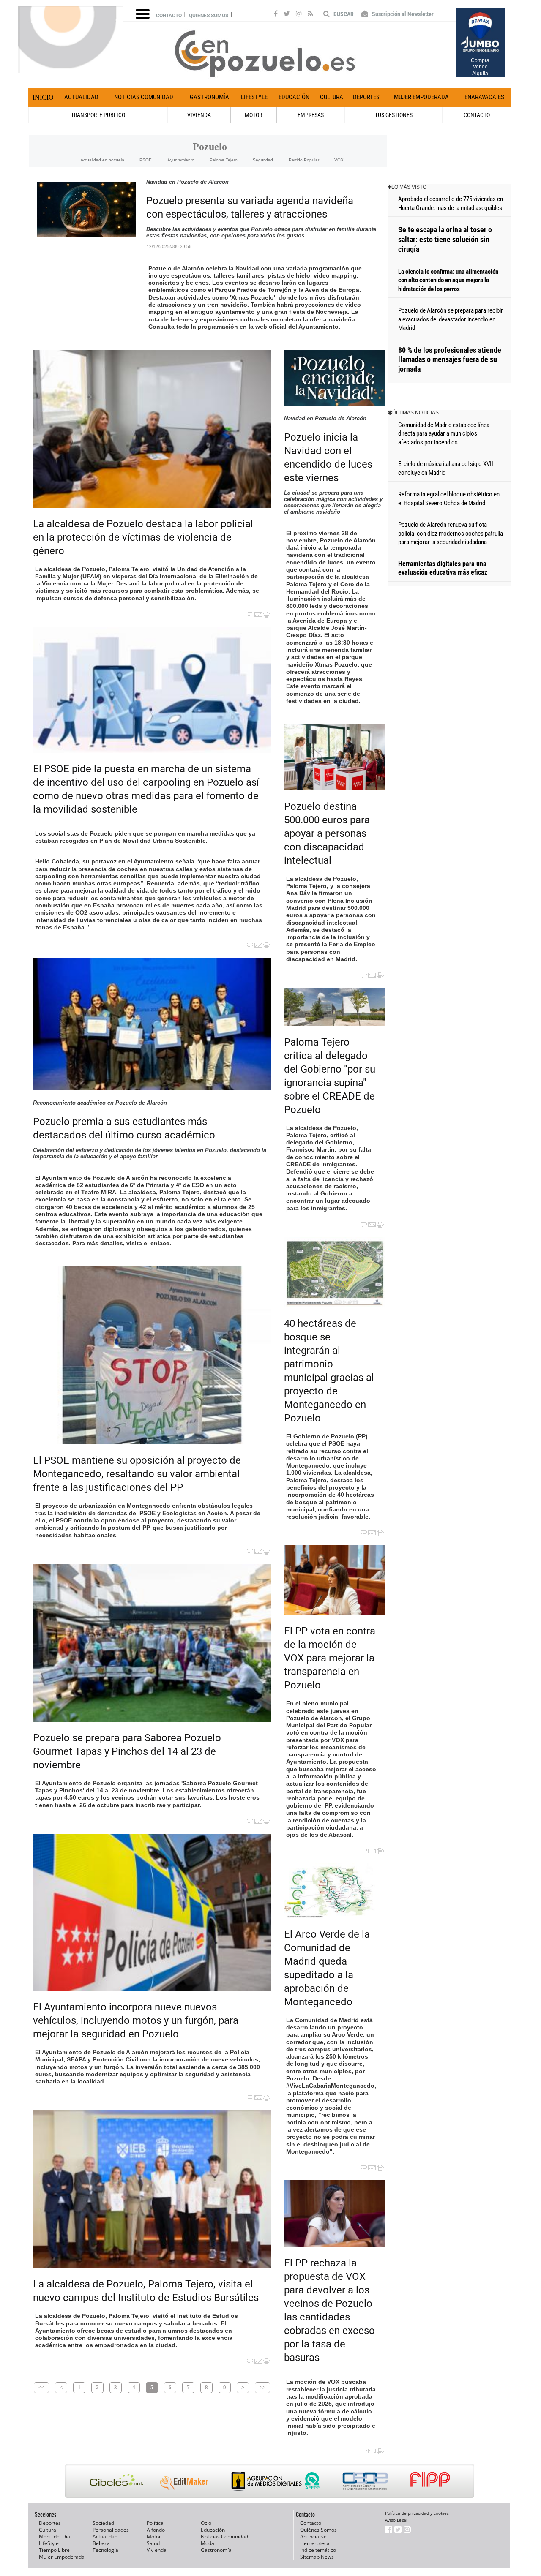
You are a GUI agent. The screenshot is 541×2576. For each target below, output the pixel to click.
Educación (294, 97)
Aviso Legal (396, 2520)
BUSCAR (343, 14)
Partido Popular (304, 160)
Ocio (206, 2523)
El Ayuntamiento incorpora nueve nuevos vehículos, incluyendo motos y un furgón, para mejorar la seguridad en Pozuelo (136, 2020)
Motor (154, 2537)
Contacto (169, 16)
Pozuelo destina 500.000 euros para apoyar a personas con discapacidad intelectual (327, 833)
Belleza (101, 2543)
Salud (153, 2543)
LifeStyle (254, 97)
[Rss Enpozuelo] (310, 15)
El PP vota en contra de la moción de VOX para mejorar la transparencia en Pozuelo (330, 1658)
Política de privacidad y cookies (417, 2513)
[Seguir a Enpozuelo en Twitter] (287, 15)
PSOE (146, 160)
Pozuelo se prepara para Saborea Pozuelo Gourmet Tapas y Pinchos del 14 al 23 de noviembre (127, 1751)
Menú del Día (55, 2537)
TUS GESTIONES (394, 115)
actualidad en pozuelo (102, 160)
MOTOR (253, 115)
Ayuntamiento (181, 160)
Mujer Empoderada (421, 97)
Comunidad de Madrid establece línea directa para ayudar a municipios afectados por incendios (444, 434)
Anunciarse (313, 2537)
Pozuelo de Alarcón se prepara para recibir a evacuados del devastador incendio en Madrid (451, 319)
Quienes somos (209, 16)
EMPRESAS (311, 115)
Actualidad (81, 97)
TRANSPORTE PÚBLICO (98, 115)
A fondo (156, 2530)
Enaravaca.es (484, 97)
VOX (339, 160)
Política (155, 2523)
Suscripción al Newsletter (402, 14)
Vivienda (157, 2550)
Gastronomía (209, 97)
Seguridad (263, 160)
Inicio (43, 97)
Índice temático (318, 2550)
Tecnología (105, 2550)
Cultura (332, 97)
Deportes (366, 97)
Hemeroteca (315, 2543)
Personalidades (111, 2530)
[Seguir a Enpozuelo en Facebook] (276, 15)
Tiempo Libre (54, 2550)
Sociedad (103, 2523)
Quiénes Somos (318, 2530)
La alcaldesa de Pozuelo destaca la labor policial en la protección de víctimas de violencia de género (143, 537)
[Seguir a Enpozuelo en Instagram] (299, 15)
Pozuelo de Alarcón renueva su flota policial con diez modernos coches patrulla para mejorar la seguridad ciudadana (451, 533)
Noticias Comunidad (144, 97)
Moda (208, 2543)
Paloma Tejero (224, 160)
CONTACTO (477, 115)
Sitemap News (317, 2557)
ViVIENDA (199, 115)
